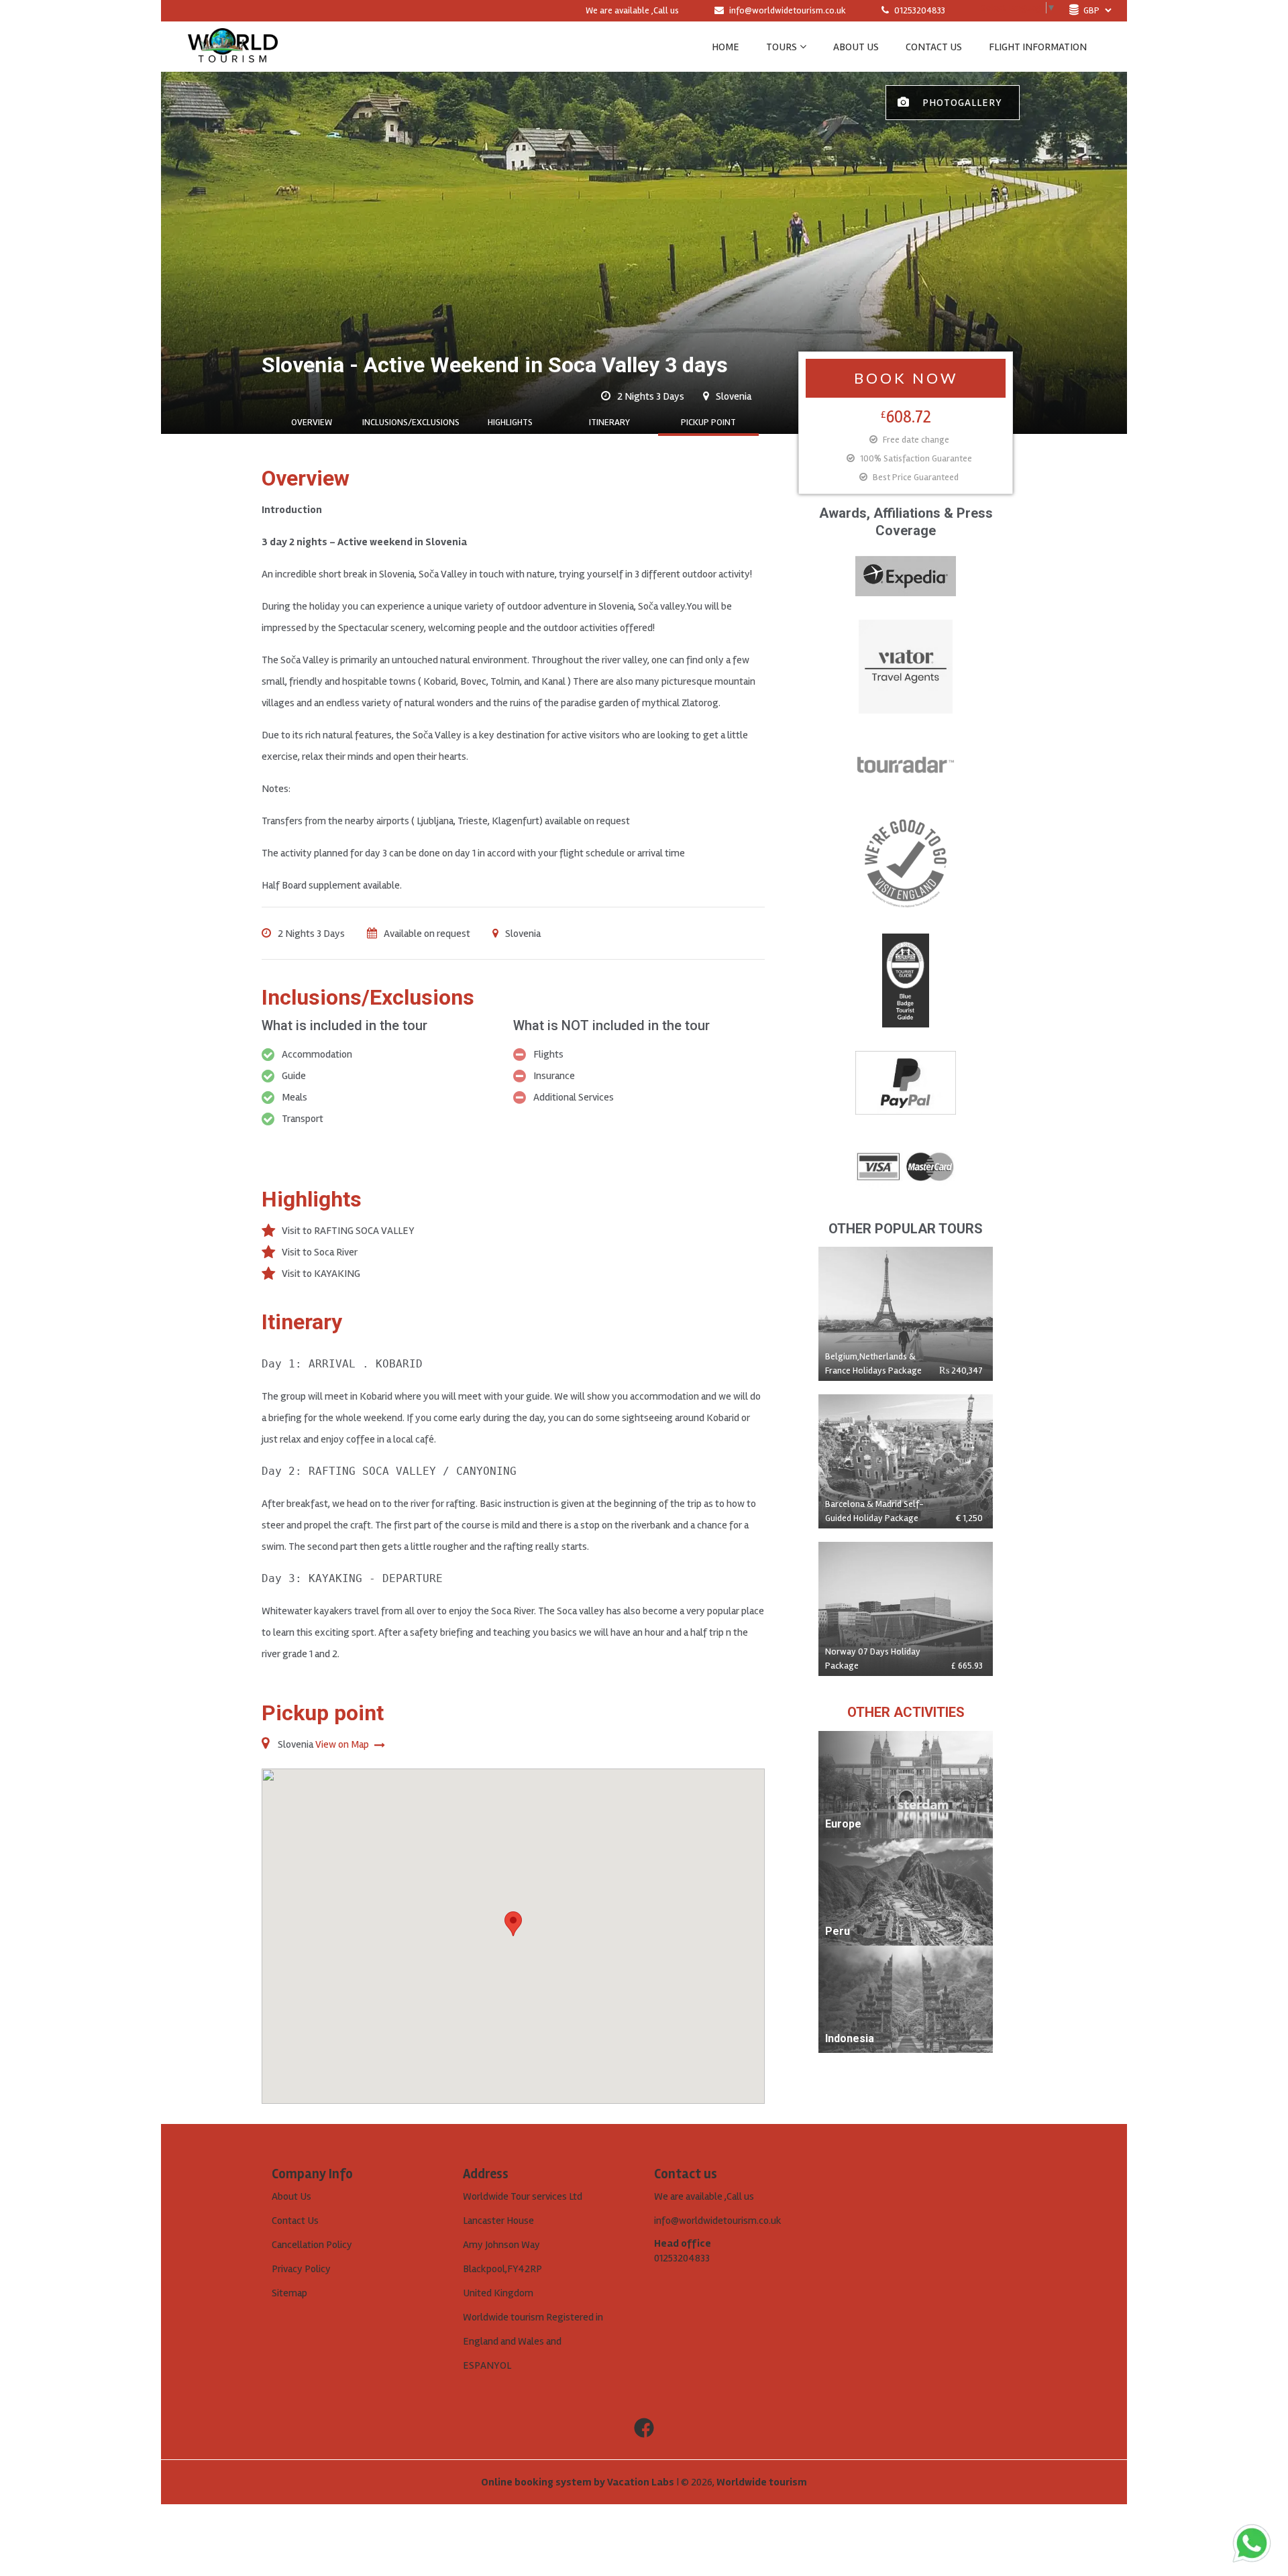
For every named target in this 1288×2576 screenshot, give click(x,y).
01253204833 (919, 10)
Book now (906, 378)
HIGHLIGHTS (510, 422)
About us (856, 47)
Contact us (934, 47)
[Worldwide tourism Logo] (233, 47)
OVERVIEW (312, 422)
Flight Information (1038, 47)
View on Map (343, 1744)
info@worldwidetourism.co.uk (788, 10)
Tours (782, 47)
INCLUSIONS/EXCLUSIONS (411, 422)
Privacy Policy (301, 2269)
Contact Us (295, 2221)
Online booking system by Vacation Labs (579, 2482)
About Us (291, 2196)
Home (726, 47)
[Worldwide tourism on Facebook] (644, 2428)
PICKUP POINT (708, 422)
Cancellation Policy (312, 2245)
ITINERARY (609, 422)
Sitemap (289, 2293)
